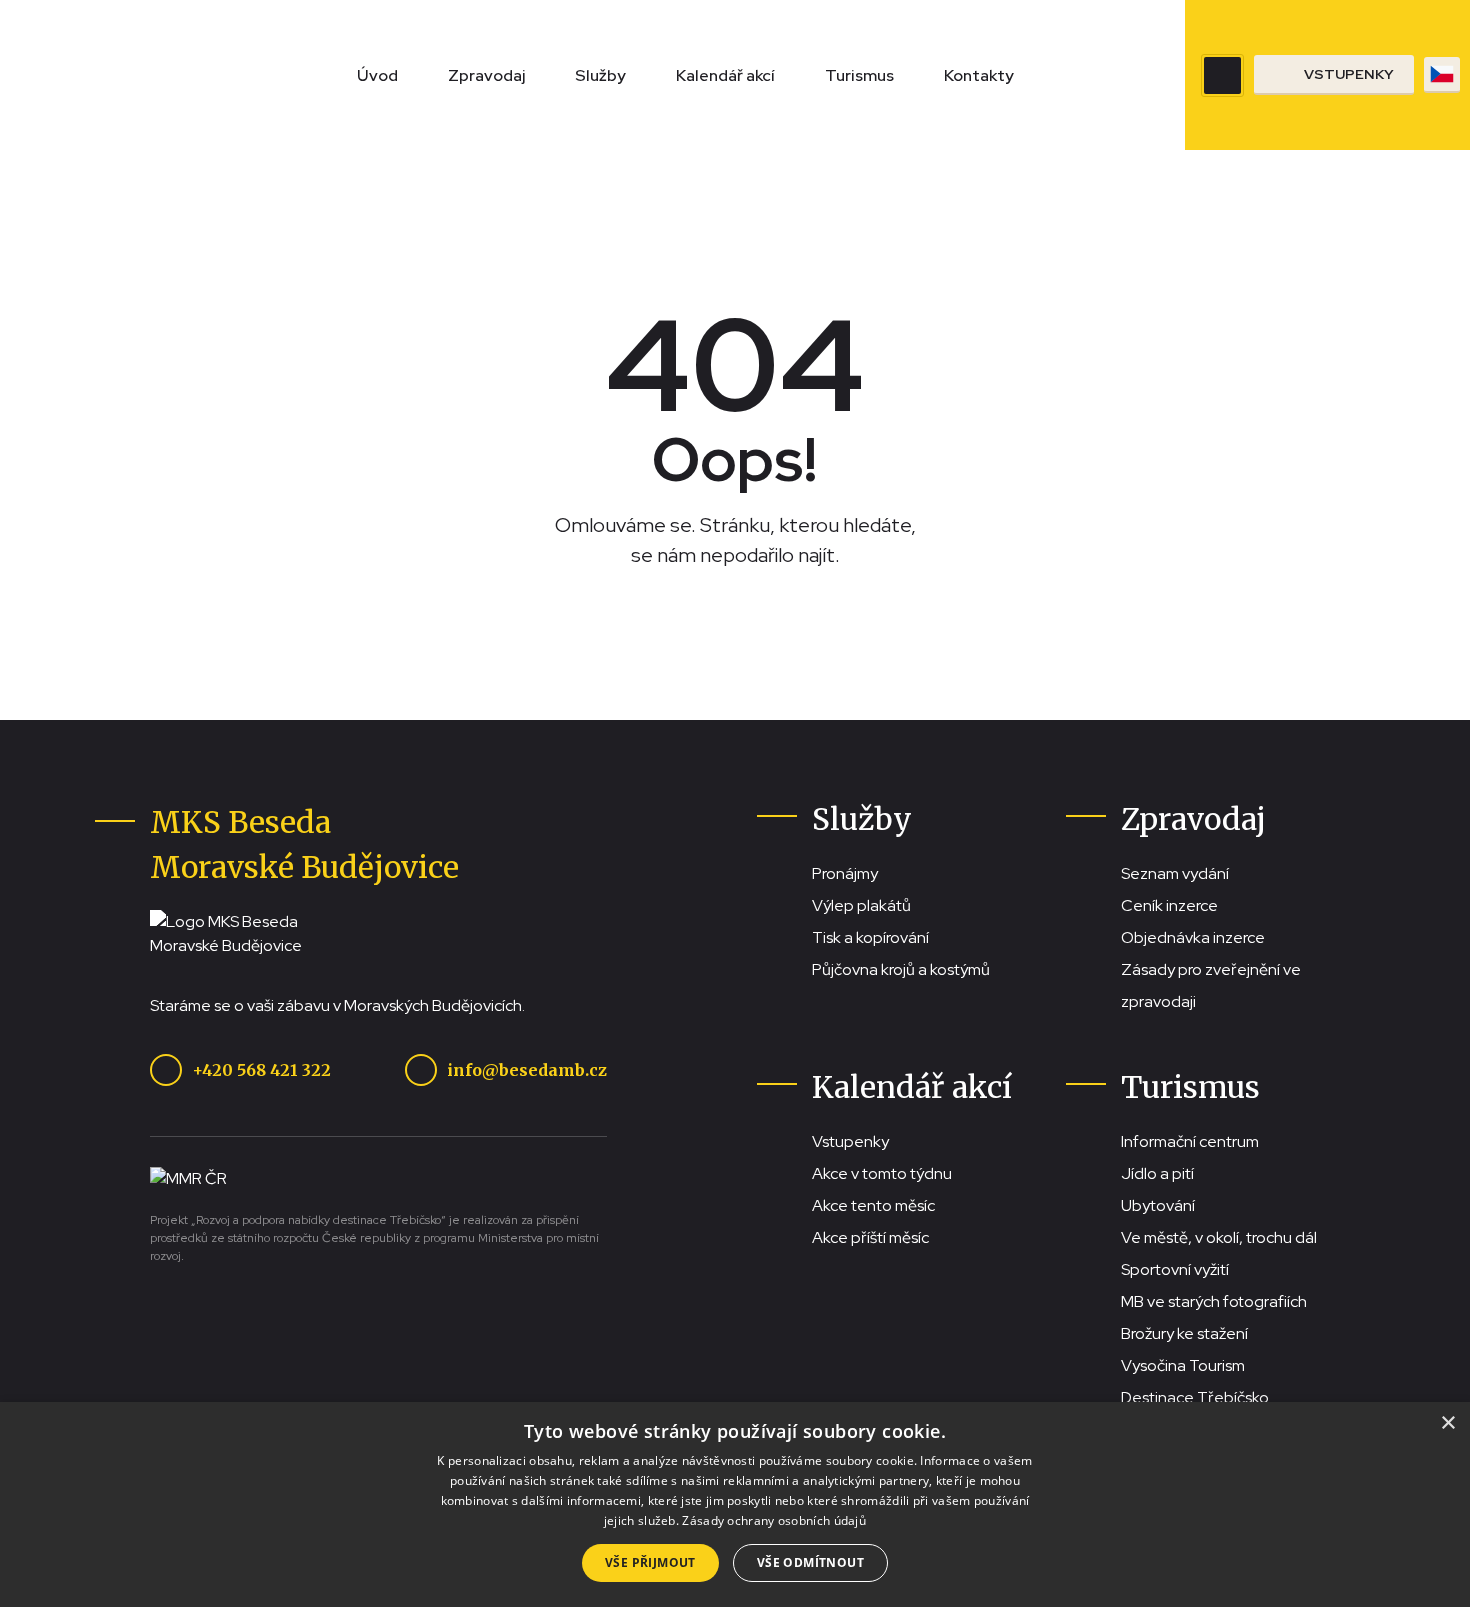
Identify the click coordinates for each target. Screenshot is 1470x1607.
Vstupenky (850, 1141)
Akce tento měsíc (873, 1205)
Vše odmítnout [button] (810, 1562)
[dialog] (735, 1504)
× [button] (1447, 1423)
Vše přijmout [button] (650, 1562)
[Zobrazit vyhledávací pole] (1222, 75)
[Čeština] (1442, 75)
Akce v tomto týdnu (882, 1173)
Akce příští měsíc (870, 1237)
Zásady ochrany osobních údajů (774, 1520)
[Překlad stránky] (1442, 75)
